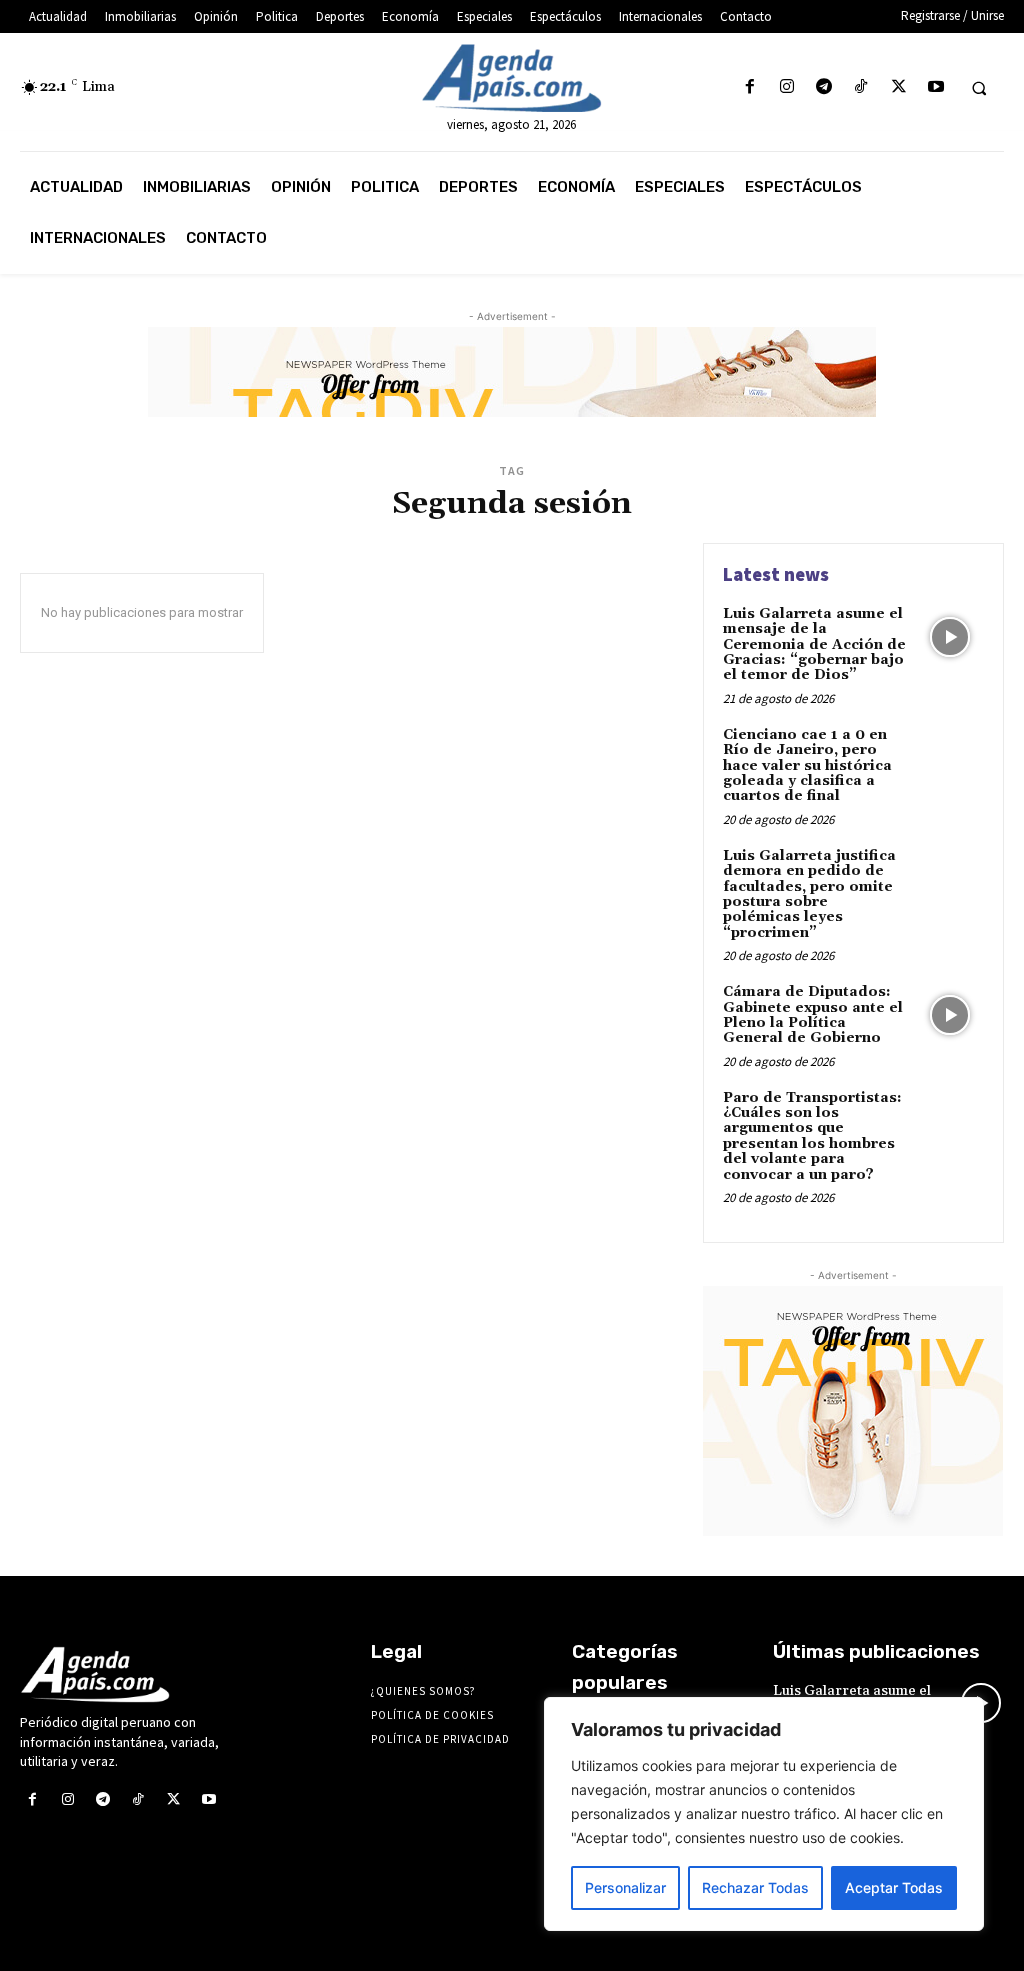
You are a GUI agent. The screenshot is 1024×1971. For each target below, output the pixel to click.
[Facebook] (749, 87)
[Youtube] (935, 87)
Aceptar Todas (894, 1887)
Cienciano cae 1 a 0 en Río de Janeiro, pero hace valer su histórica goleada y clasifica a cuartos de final (807, 766)
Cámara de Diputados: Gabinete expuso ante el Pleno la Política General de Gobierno (813, 1015)
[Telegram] (824, 87)
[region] (764, 1814)
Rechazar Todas (755, 1887)
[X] (898, 87)
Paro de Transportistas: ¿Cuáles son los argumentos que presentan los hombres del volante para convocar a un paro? (812, 1136)
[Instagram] (786, 87)
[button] (979, 88)
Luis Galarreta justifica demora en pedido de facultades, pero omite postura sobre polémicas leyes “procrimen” (809, 894)
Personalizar (625, 1887)
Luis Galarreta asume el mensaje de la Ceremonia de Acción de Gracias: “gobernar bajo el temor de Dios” (814, 645)
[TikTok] (861, 87)
